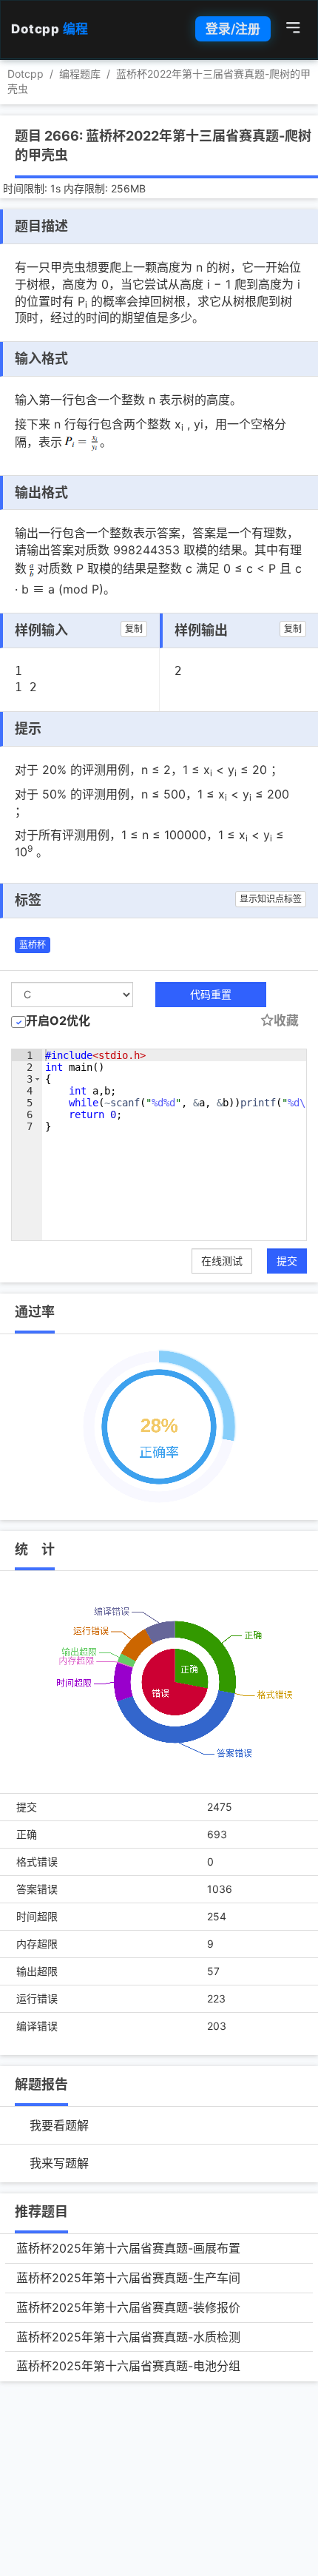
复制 (134, 629)
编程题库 (80, 74)
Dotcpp (50, 29)
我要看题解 (59, 2125)
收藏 (286, 1020)
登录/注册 (233, 29)
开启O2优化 (58, 1020)
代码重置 (211, 994)
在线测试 (222, 1261)
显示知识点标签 (271, 899)
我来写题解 (59, 2163)
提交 (287, 1261)
